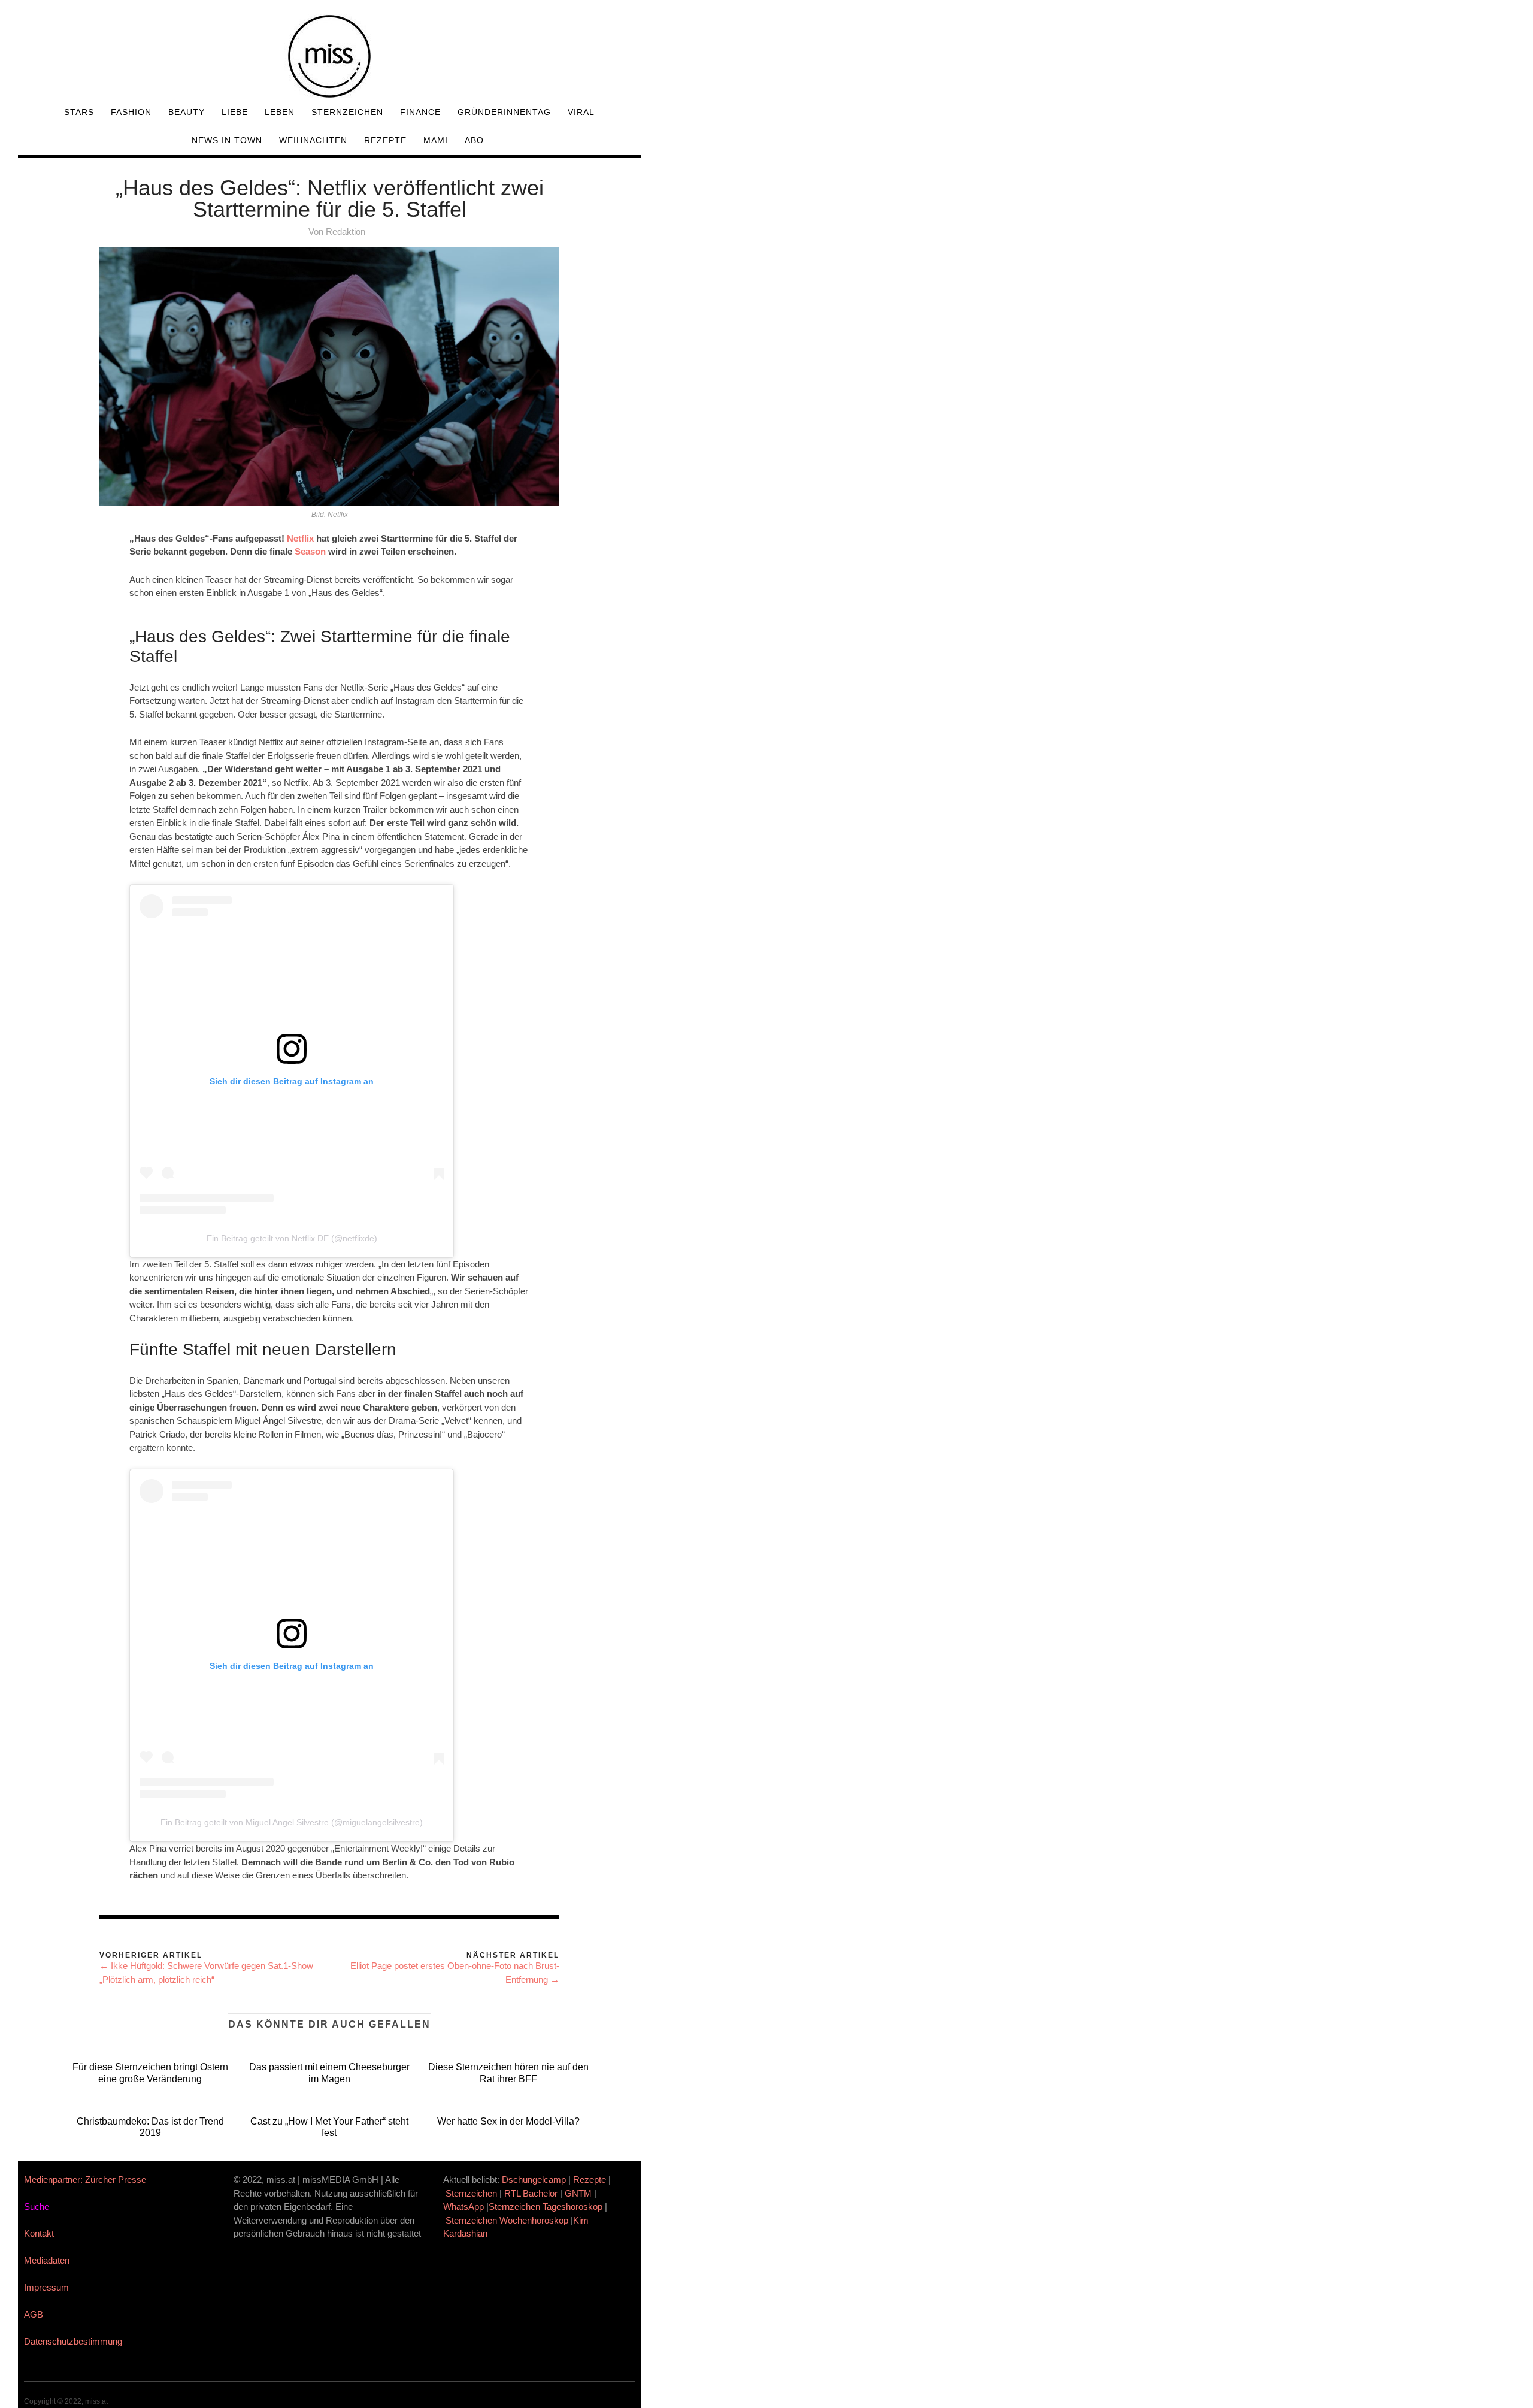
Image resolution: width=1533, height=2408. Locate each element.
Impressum (46, 2287)
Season (310, 551)
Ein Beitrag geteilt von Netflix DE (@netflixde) (292, 1238)
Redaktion (346, 232)
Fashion (131, 112)
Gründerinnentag (504, 112)
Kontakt (39, 2233)
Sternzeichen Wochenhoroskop (507, 2220)
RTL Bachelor (531, 2193)
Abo (474, 140)
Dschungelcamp (534, 2179)
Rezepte (385, 140)
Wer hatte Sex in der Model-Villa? (508, 2121)
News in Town (227, 140)
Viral (581, 112)
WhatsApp (463, 2206)
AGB (34, 2314)
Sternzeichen (347, 112)
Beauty (187, 112)
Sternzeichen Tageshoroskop (546, 2206)
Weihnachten (313, 140)
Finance (420, 112)
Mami (436, 140)
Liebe (235, 112)
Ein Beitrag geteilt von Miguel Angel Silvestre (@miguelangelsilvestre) (292, 1822)
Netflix (300, 538)
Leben (280, 112)
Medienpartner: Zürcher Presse (85, 2179)
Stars (79, 112)
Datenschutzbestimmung (73, 2341)
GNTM (578, 2193)
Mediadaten (47, 2260)
